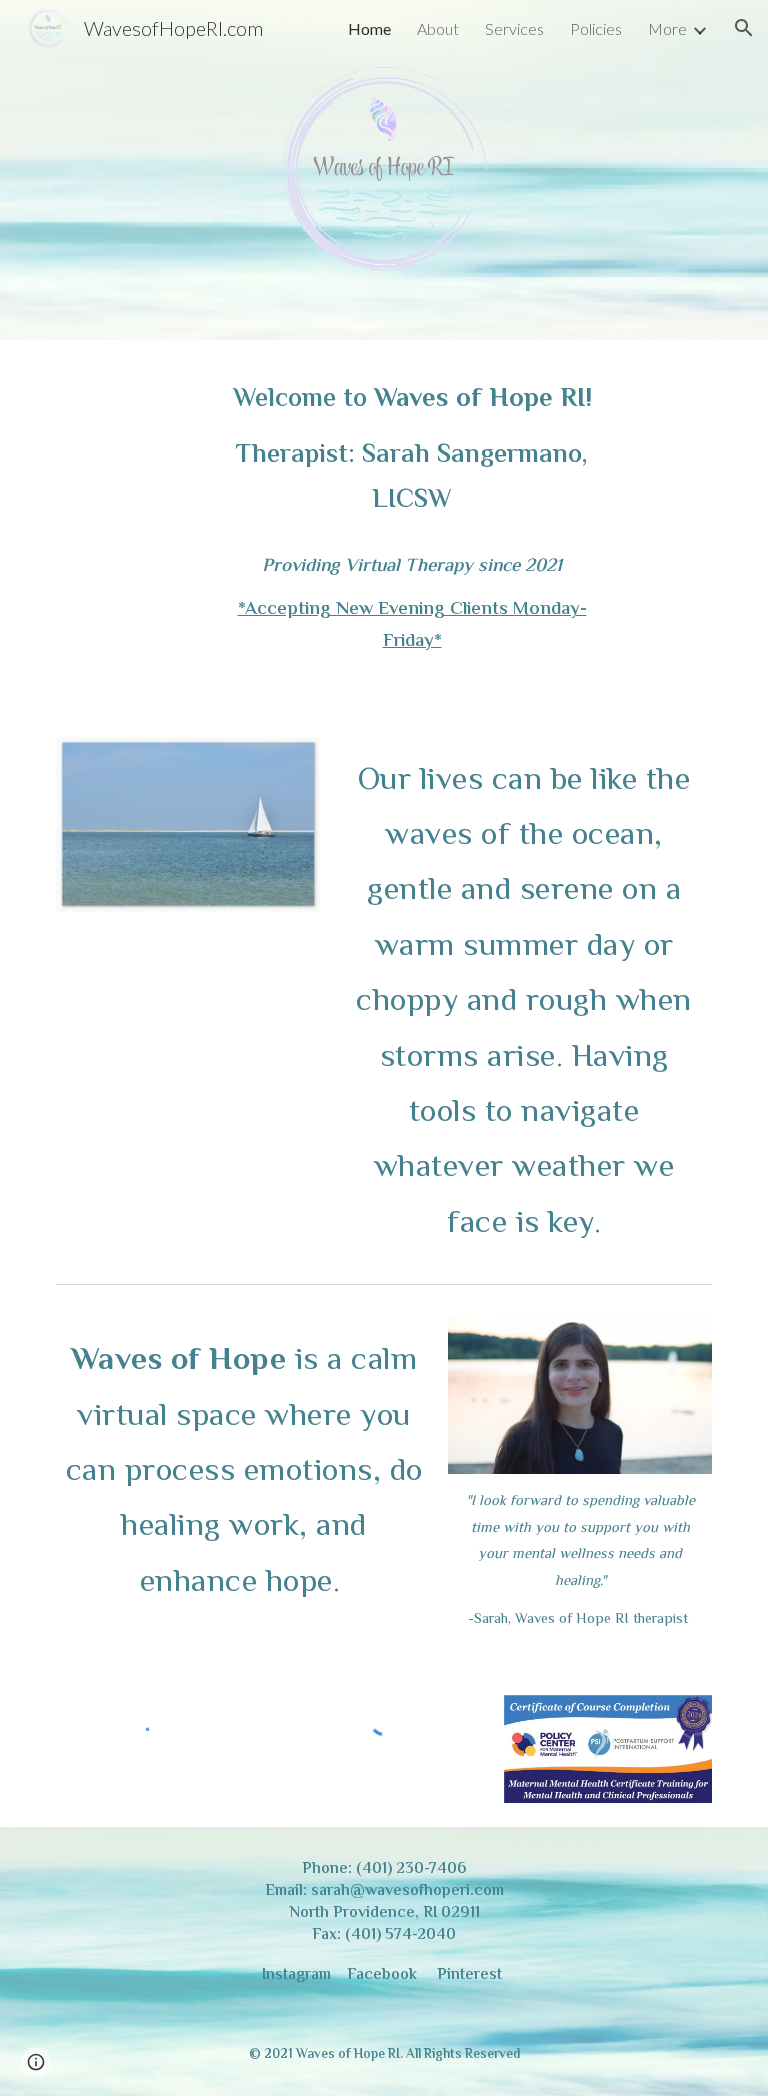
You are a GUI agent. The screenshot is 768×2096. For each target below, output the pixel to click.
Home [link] (369, 28)
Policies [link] (596, 28)
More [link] (667, 28)
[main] (411, 450)
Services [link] (514, 28)
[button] (744, 28)
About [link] (438, 28)
